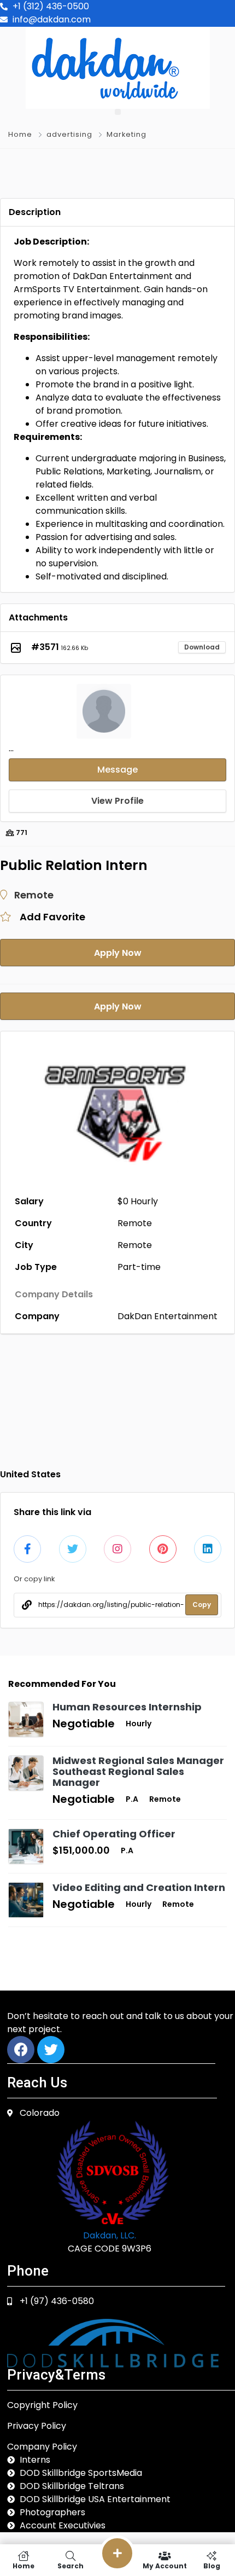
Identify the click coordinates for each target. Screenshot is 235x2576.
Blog (212, 2565)
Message (117, 770)
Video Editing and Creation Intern (139, 1887)
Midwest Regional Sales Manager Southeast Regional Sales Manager (138, 1771)
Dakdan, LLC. (110, 2235)
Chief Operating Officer (114, 1834)
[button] (118, 112)
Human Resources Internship (127, 1707)
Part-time (139, 1267)
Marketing (127, 134)
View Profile (117, 801)
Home (20, 134)
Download (202, 647)
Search (70, 2565)
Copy (202, 1605)
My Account (165, 2565)
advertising (69, 134)
